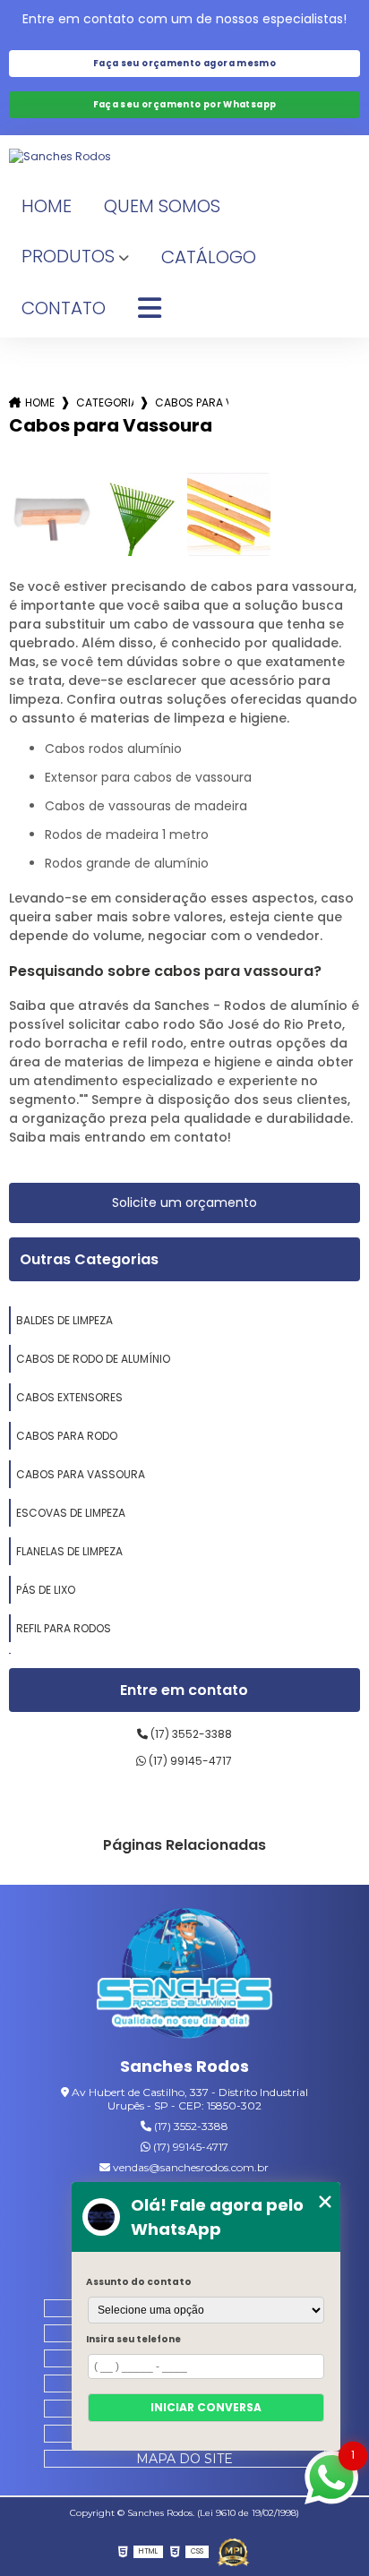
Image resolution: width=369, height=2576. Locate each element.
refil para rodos (64, 1628)
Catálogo (209, 257)
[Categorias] (150, 309)
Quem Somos (162, 206)
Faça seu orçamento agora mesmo (184, 63)
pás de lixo (46, 1590)
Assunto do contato (139, 2282)
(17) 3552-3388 (190, 1734)
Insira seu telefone (133, 2339)
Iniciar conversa (206, 2407)
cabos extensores (69, 1397)
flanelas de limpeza (69, 1551)
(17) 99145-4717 (189, 1761)
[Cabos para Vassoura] (51, 514)
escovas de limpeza (71, 1513)
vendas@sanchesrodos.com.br (189, 2167)
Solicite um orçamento (184, 1202)
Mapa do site (184, 2459)
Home (47, 206)
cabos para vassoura (81, 1474)
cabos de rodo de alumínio (93, 1359)
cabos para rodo (67, 1436)
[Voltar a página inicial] (184, 157)
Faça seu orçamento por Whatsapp (185, 104)
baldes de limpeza (64, 1320)
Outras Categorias (89, 1259)
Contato (64, 308)
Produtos (68, 256)
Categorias (105, 402)
